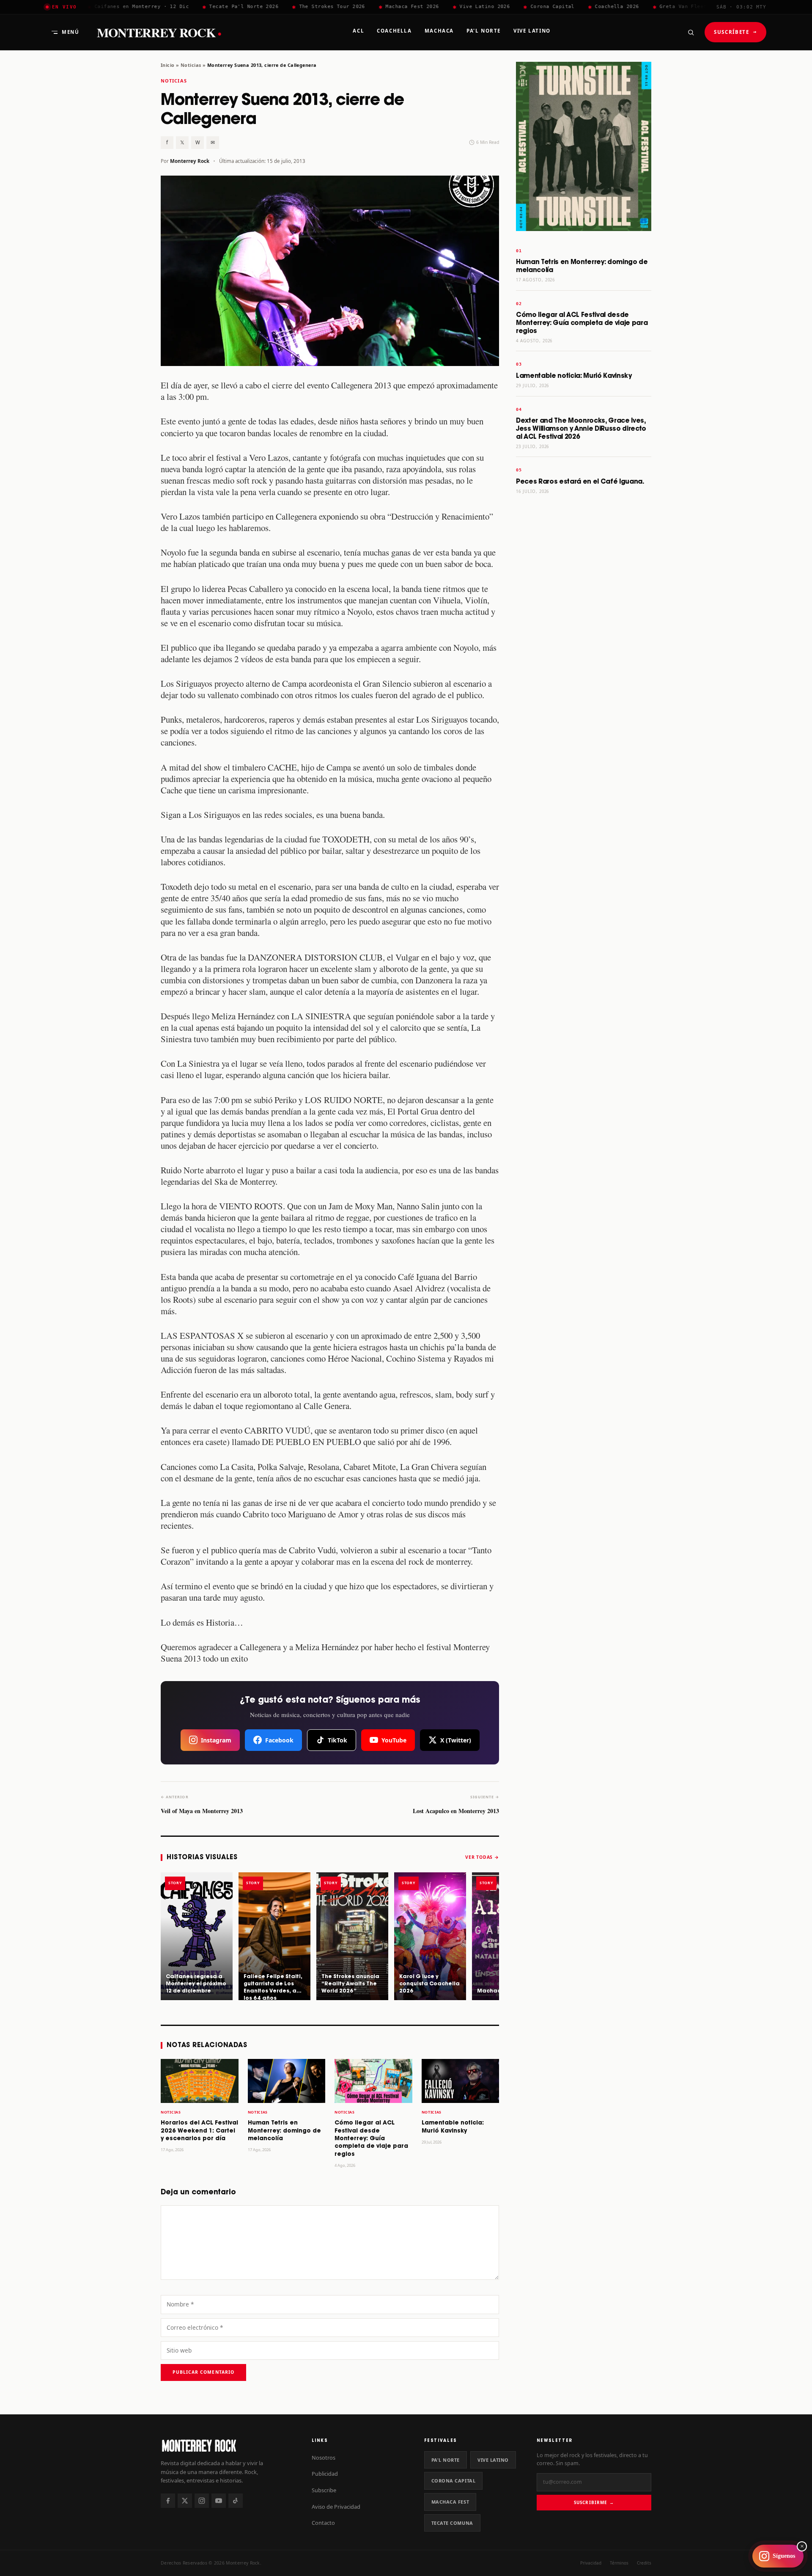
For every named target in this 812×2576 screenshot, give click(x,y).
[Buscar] (691, 32)
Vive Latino (493, 2460)
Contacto (323, 2523)
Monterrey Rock (159, 32)
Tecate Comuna (452, 2523)
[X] (185, 2501)
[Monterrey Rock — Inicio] (228, 2445)
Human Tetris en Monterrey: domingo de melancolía (284, 2131)
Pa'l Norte (446, 2460)
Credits (644, 2563)
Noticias (191, 65)
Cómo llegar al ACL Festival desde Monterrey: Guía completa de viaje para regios (371, 2139)
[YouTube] (219, 2501)
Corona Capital (454, 2481)
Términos (619, 2563)
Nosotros (324, 2458)
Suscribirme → (594, 2502)
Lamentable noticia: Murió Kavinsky (574, 376)
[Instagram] (202, 2501)
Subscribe (324, 2490)
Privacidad (591, 2563)
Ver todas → (482, 1857)
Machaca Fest (450, 2502)
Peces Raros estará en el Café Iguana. (580, 482)
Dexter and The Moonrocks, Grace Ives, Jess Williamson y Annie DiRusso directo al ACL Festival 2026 (581, 429)
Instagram (216, 1740)
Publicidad (325, 2474)
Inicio (168, 65)
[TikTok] (236, 2501)
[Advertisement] (584, 634)
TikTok (337, 1740)
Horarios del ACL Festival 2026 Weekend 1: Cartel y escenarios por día (199, 2131)
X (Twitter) (456, 1740)
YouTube (394, 1740)
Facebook (279, 1740)
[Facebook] (168, 2501)
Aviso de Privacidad (336, 2507)
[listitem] (197, 1936)
